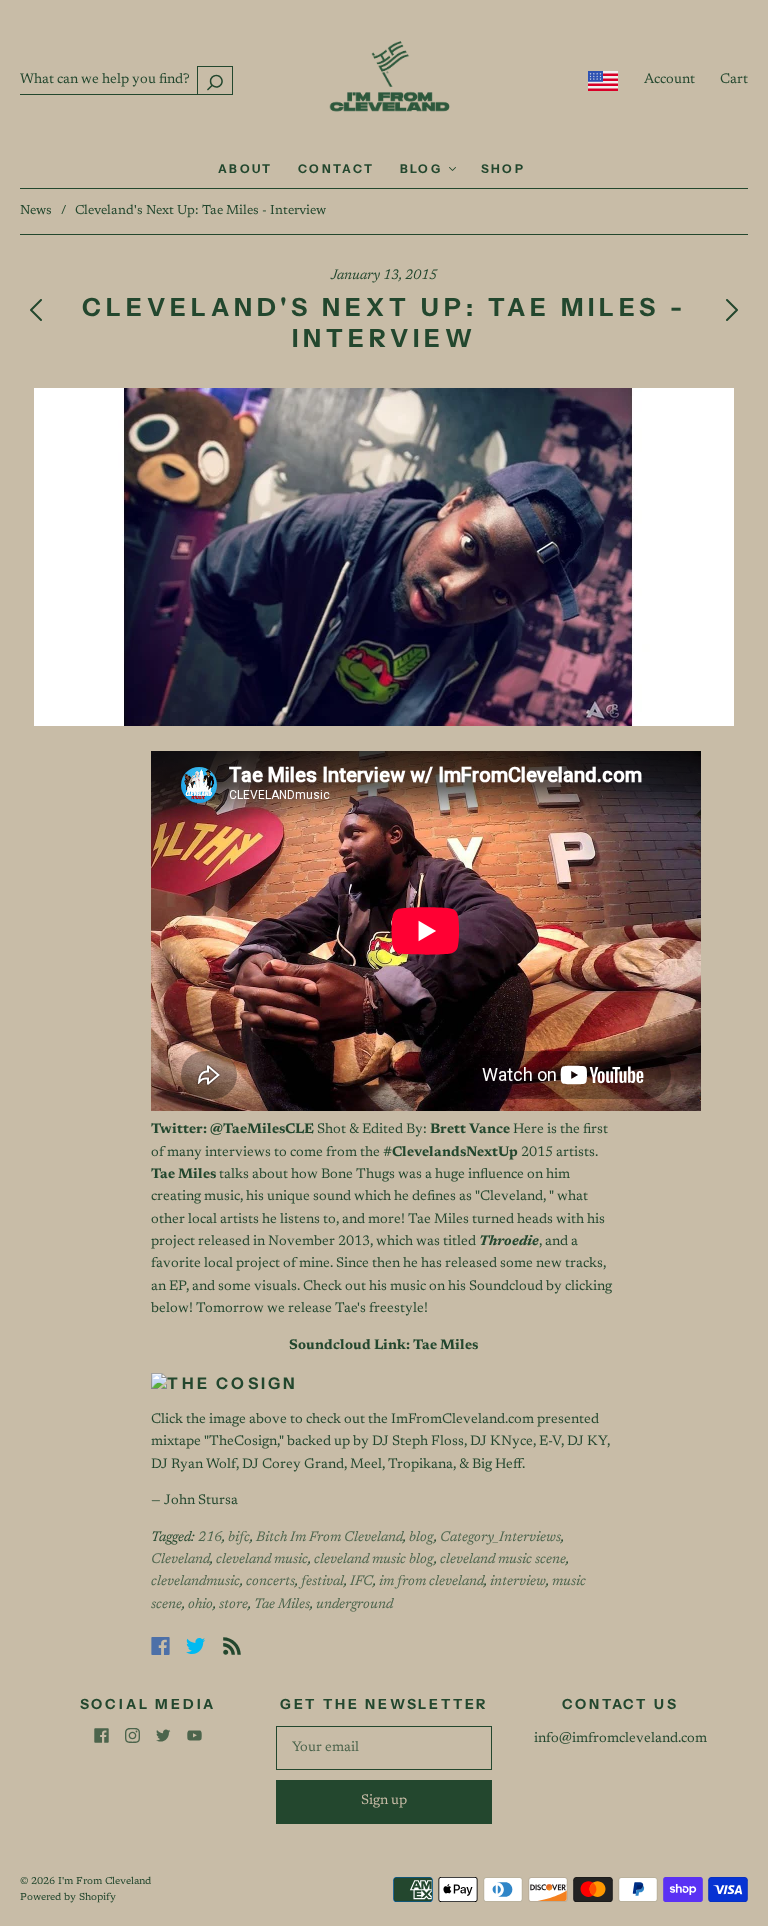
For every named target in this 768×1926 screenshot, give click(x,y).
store (233, 1605)
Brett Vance (470, 1130)
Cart (734, 80)
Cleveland (180, 1560)
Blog (423, 168)
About (245, 168)
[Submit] (215, 80)
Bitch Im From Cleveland (329, 1538)
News (36, 210)
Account (669, 80)
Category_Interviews (500, 1538)
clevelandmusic (195, 1582)
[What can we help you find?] (126, 80)
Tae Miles (282, 1605)
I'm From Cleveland (104, 1882)
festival (322, 1582)
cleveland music (262, 1560)
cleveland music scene (503, 1560)
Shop (503, 168)
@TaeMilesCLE (262, 1130)
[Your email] (384, 1748)
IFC (361, 1582)
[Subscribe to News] (232, 1646)
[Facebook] (160, 1646)
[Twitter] (196, 1646)
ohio (200, 1605)
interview (518, 1582)
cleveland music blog (374, 1560)
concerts (270, 1582)
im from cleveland (431, 1582)
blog (421, 1538)
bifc (239, 1538)
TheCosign (243, 1442)
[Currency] (603, 81)
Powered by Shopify (68, 1898)
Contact (336, 168)
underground (354, 1605)
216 (210, 1538)
